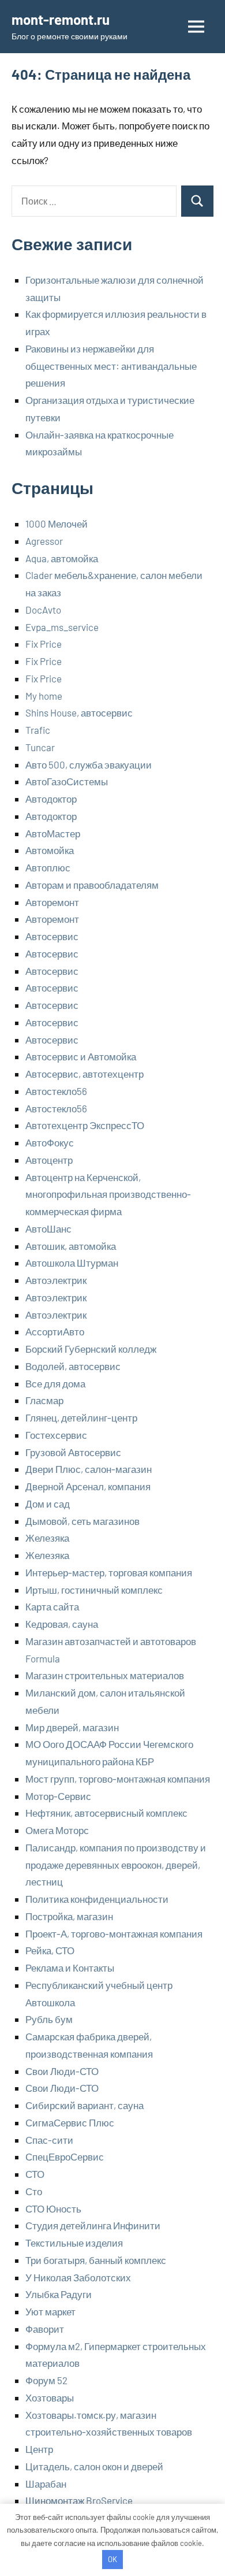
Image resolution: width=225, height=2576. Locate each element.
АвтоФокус (50, 1142)
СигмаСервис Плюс (70, 2122)
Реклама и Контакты (70, 1968)
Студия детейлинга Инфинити (93, 2225)
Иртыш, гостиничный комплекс (94, 1590)
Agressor (44, 541)
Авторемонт (52, 902)
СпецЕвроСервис (65, 2156)
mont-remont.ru (61, 19)
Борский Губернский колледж (91, 1349)
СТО (35, 2174)
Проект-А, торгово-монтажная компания (114, 1933)
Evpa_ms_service (62, 627)
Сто (34, 2191)
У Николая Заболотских (78, 2277)
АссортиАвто (55, 1331)
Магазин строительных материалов (105, 1675)
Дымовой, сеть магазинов (82, 1521)
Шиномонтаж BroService (79, 2500)
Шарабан (46, 2484)
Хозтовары (50, 2397)
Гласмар (44, 1400)
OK (112, 2559)
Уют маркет (50, 2311)
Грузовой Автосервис (73, 1452)
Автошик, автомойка (71, 1246)
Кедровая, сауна (62, 1624)
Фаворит (45, 2329)
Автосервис (52, 936)
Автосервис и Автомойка (81, 1056)
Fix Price (44, 644)
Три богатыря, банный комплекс (96, 2260)
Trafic (38, 730)
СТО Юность (53, 2208)
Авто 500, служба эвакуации (89, 764)
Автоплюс (48, 867)
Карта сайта (52, 1606)
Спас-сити (49, 2140)
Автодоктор (51, 799)
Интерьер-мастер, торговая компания (109, 1572)
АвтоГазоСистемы (67, 781)
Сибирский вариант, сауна (85, 2105)
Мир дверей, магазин (72, 1727)
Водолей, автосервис (73, 1366)
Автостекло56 (56, 1091)
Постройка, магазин (69, 1916)
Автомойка (50, 850)
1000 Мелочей (57, 524)
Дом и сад (48, 1504)
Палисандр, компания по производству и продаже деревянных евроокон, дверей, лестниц (116, 1865)
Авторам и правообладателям (92, 885)
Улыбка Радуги (59, 2294)
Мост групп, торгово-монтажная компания (118, 1779)
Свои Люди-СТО (62, 2071)
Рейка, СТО (50, 1950)
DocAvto (43, 610)
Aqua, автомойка (62, 558)
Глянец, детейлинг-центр (81, 1417)
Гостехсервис (56, 1435)
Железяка (47, 1538)
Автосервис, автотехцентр (85, 1074)
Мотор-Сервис (58, 1796)
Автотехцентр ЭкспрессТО (85, 1125)
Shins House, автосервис (79, 712)
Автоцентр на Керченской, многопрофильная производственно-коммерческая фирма (108, 1194)
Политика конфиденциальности (97, 1899)
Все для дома (55, 1383)
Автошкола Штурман (72, 1263)
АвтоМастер (53, 833)
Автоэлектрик (56, 1280)
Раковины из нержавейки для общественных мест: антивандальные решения (111, 366)
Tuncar (40, 747)
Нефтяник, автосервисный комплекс (106, 1813)
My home (44, 696)
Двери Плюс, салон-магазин (89, 1469)
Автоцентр (49, 1160)
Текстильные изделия (74, 2243)
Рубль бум (49, 2019)
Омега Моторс (57, 1830)
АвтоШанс (48, 1228)
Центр (39, 2449)
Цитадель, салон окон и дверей (94, 2466)
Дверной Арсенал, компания (88, 1486)
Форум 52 (46, 2380)
